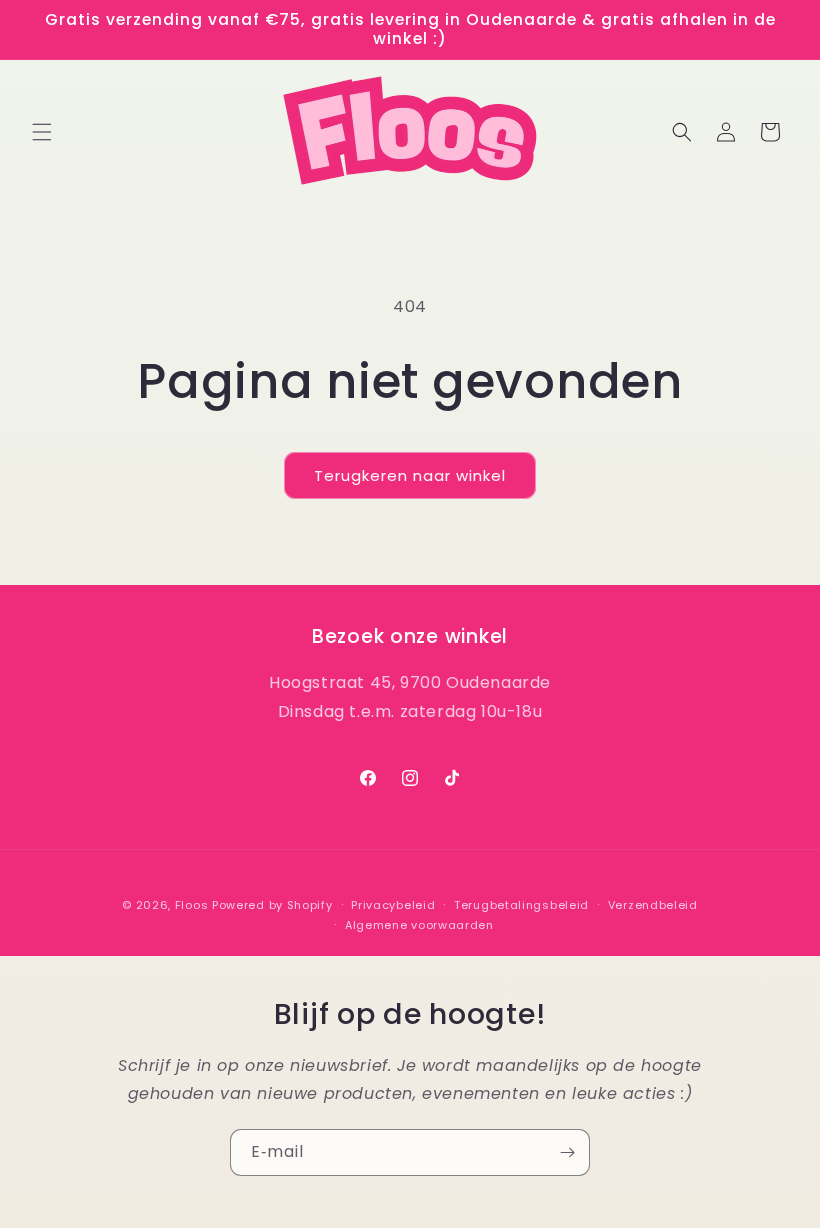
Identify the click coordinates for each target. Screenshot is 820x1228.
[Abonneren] (567, 1152)
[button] (42, 132)
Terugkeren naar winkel (410, 475)
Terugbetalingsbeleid (521, 905)
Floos (192, 905)
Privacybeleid (393, 905)
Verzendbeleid (653, 905)
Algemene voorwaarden (419, 925)
